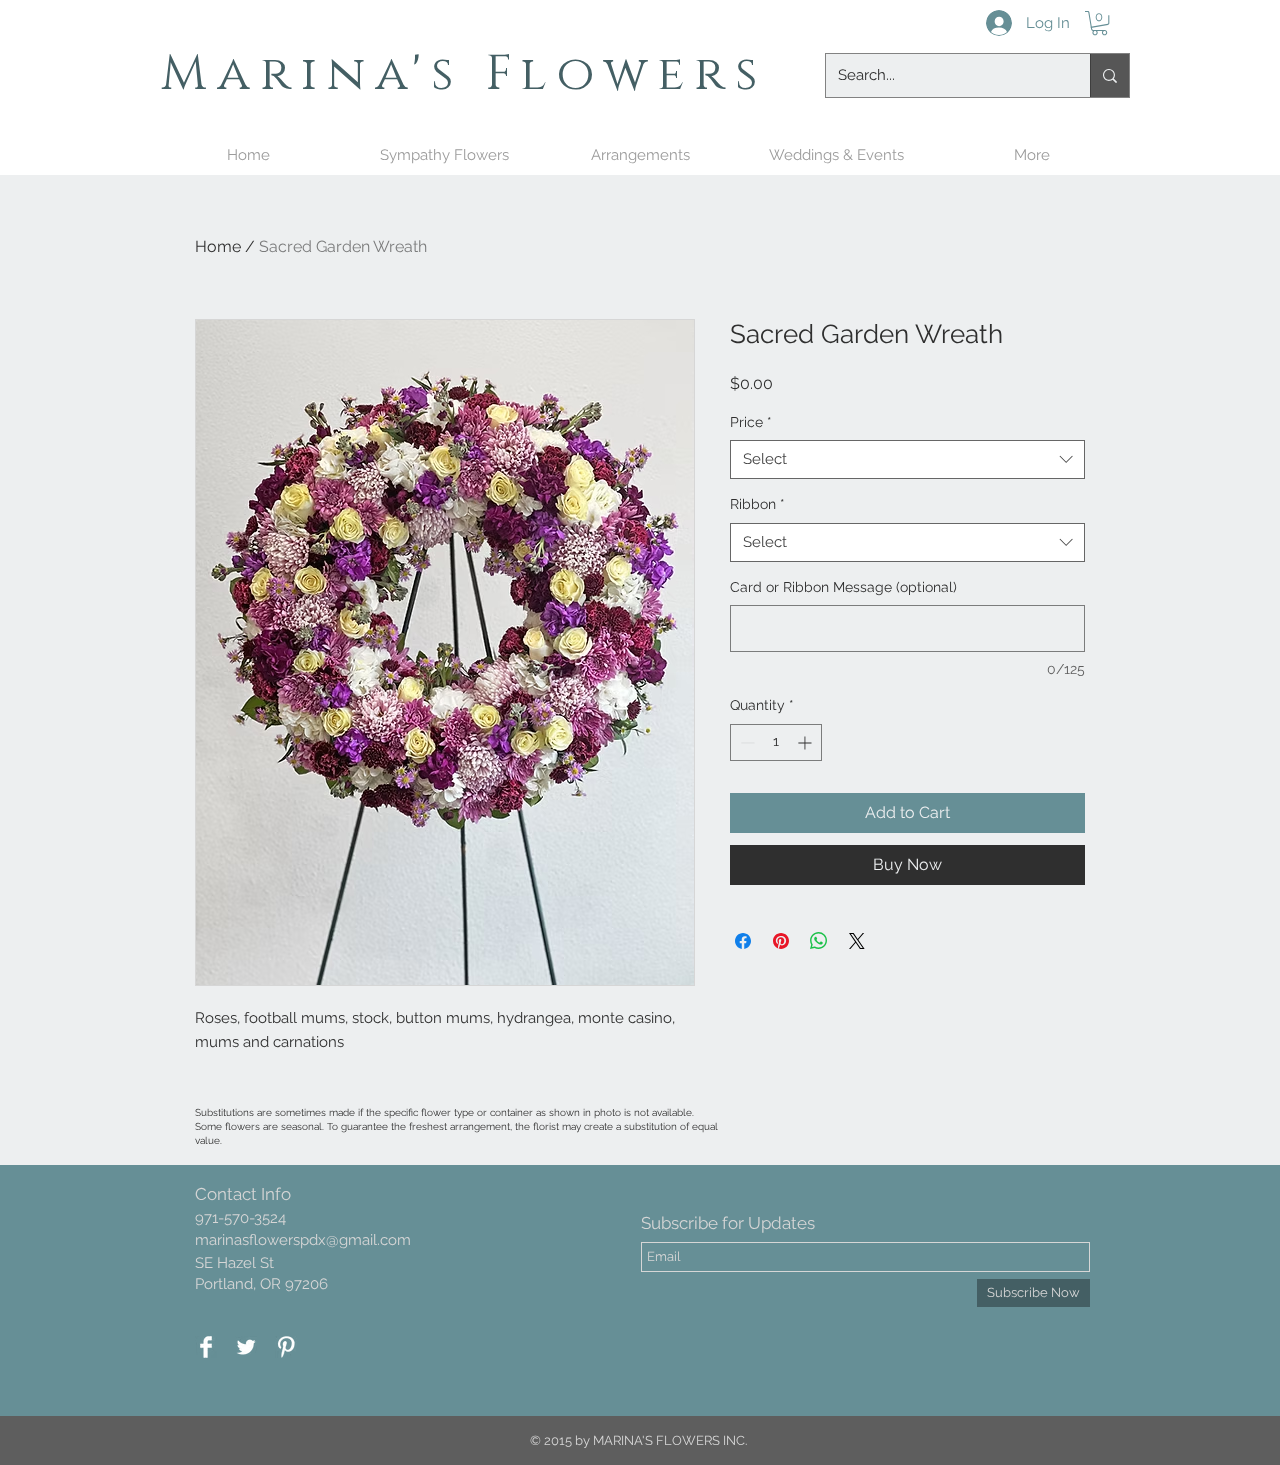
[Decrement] (745, 742)
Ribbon (757, 504)
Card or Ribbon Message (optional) (843, 587)
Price (751, 422)
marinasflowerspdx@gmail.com (303, 1240)
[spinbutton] (776, 742)
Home (218, 246)
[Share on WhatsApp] (819, 941)
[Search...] (1109, 75)
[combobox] (907, 459)
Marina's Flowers (464, 74)
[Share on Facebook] (743, 941)
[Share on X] (857, 941)
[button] (1099, 23)
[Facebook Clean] (206, 1347)
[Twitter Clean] (246, 1347)
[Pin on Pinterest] (781, 941)
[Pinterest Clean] (286, 1347)
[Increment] (806, 742)
